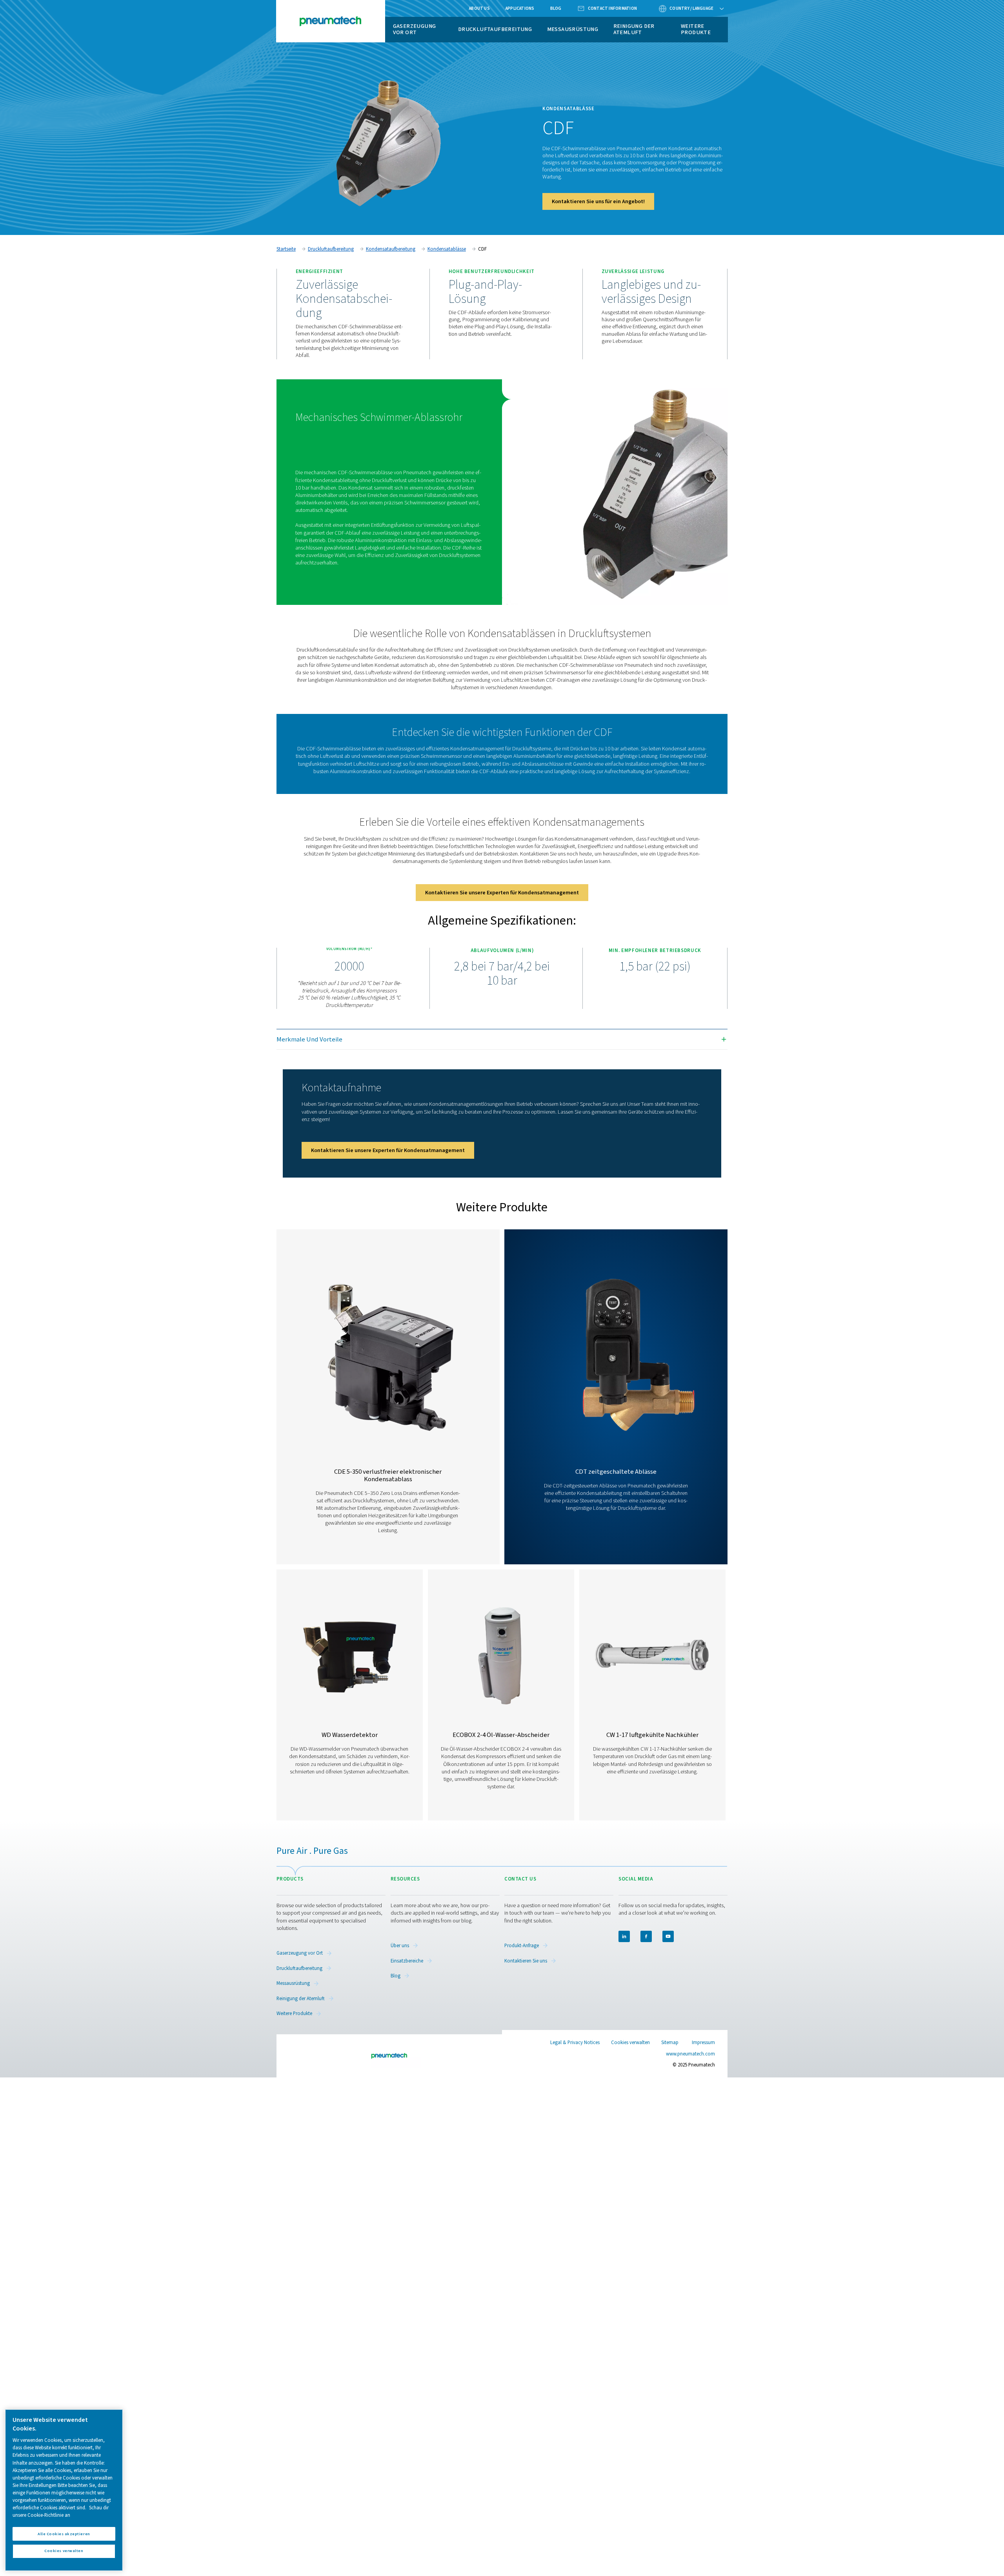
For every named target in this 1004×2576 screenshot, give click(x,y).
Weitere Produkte (696, 29)
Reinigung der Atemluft (634, 29)
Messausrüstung (573, 29)
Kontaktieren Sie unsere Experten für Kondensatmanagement (502, 893)
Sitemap (670, 2043)
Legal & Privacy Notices (575, 2043)
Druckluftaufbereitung (495, 29)
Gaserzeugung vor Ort (415, 29)
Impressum (703, 2043)
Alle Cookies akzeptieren (64, 2533)
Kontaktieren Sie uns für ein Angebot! (598, 201)
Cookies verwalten (630, 2043)
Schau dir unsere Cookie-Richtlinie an (61, 2511)
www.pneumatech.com (690, 2054)
